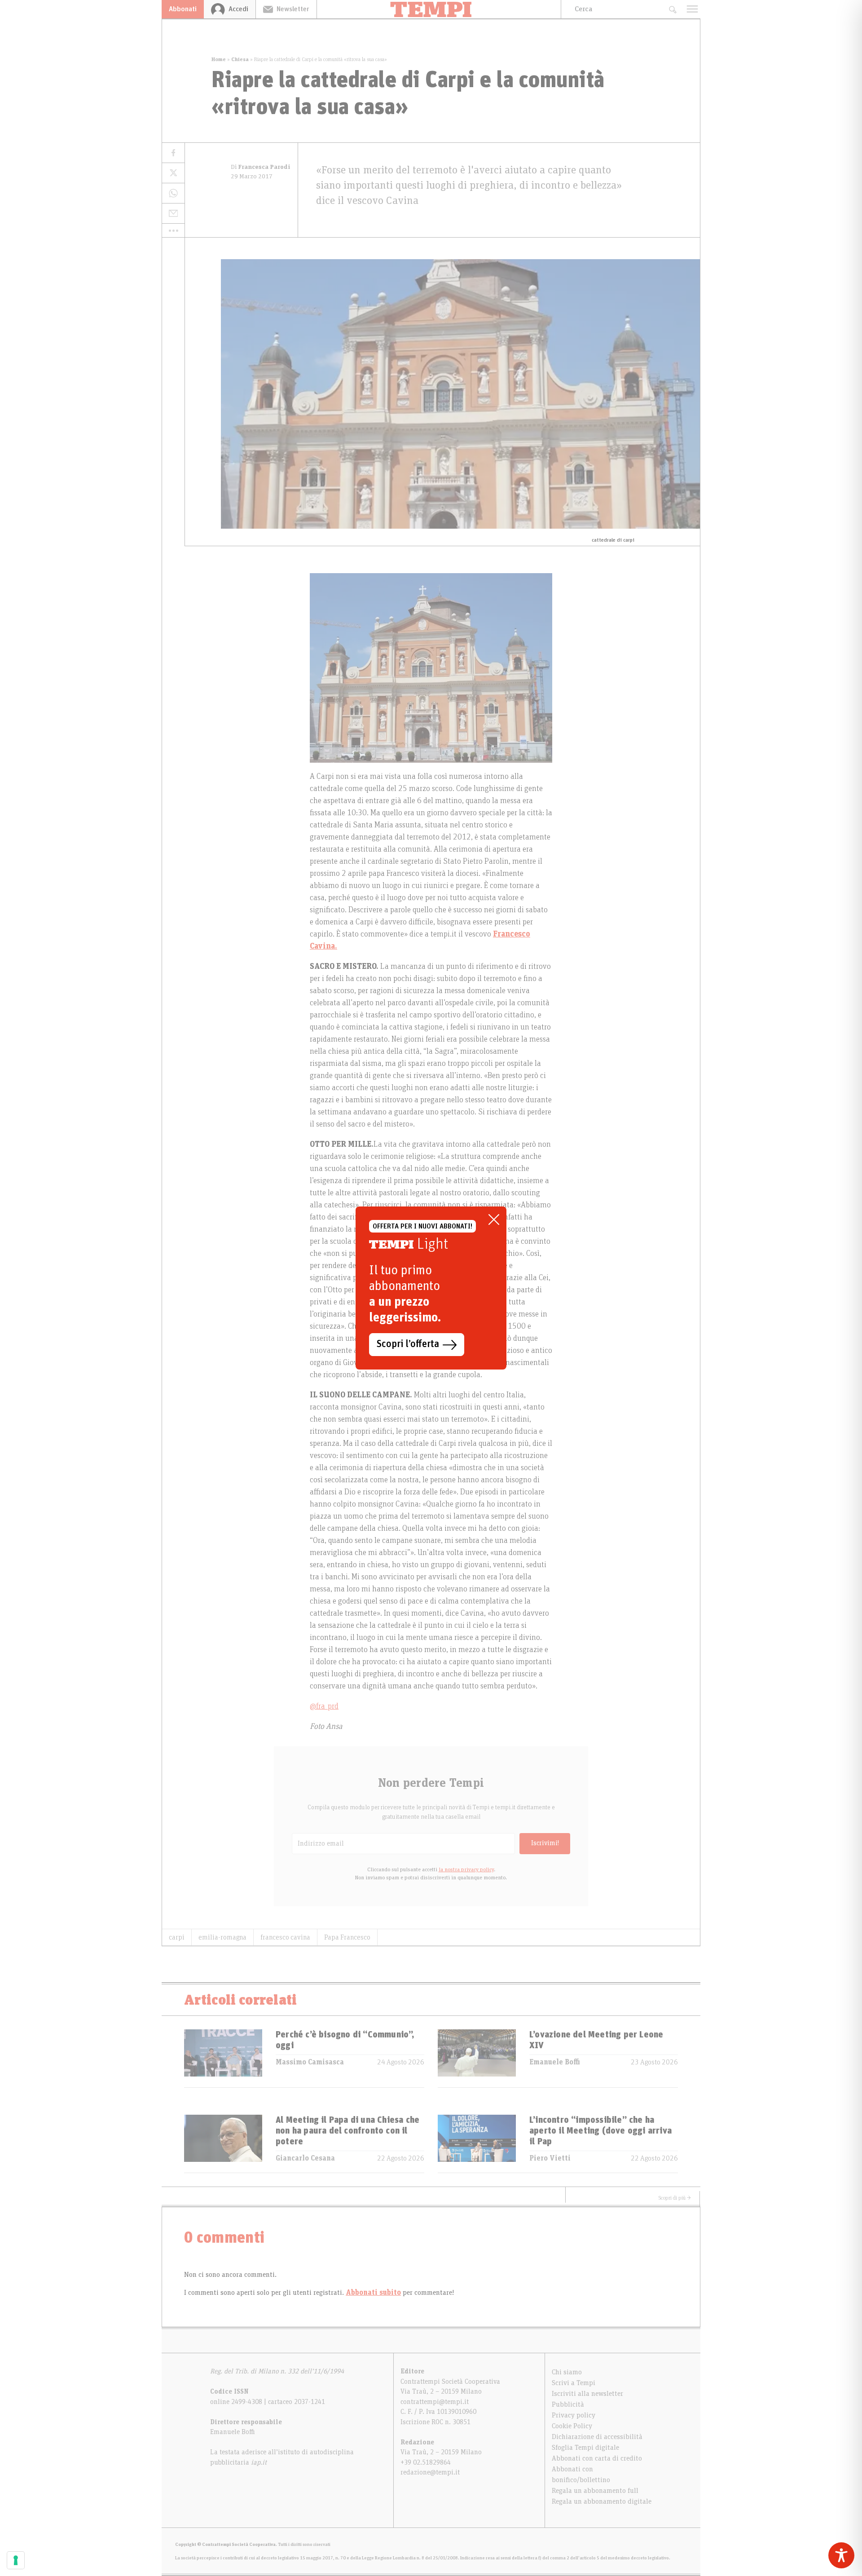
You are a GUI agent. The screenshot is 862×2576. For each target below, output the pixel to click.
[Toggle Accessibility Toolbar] (841, 2555)
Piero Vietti (550, 2158)
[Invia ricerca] (672, 9)
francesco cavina (285, 1937)
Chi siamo (567, 2372)
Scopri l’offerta (408, 1344)
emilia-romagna (222, 1937)
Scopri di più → (675, 2198)
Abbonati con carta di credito (597, 2458)
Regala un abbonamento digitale (602, 2501)
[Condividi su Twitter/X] (173, 173)
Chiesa (240, 59)
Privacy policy (574, 2415)
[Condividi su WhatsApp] (173, 193)
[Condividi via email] (173, 214)
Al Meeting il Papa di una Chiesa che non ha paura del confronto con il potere (347, 2131)
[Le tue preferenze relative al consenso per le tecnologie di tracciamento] (16, 2560)
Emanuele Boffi (555, 2062)
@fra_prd (324, 1706)
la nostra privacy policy (466, 1869)
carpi (177, 1937)
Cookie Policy (572, 2426)
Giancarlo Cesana (305, 2158)
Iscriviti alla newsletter (587, 2394)
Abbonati (183, 9)
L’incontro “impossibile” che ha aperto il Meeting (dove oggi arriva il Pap (600, 2131)
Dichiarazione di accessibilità (597, 2437)
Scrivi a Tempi (574, 2383)
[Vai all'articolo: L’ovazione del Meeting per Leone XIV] (477, 2058)
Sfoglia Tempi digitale (585, 2448)
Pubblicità (568, 2404)
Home (219, 59)
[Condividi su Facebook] (173, 153)
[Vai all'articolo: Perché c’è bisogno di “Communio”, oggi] (223, 2058)
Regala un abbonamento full (595, 2491)
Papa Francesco (347, 1937)
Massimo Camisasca (310, 2062)
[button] (173, 230)
